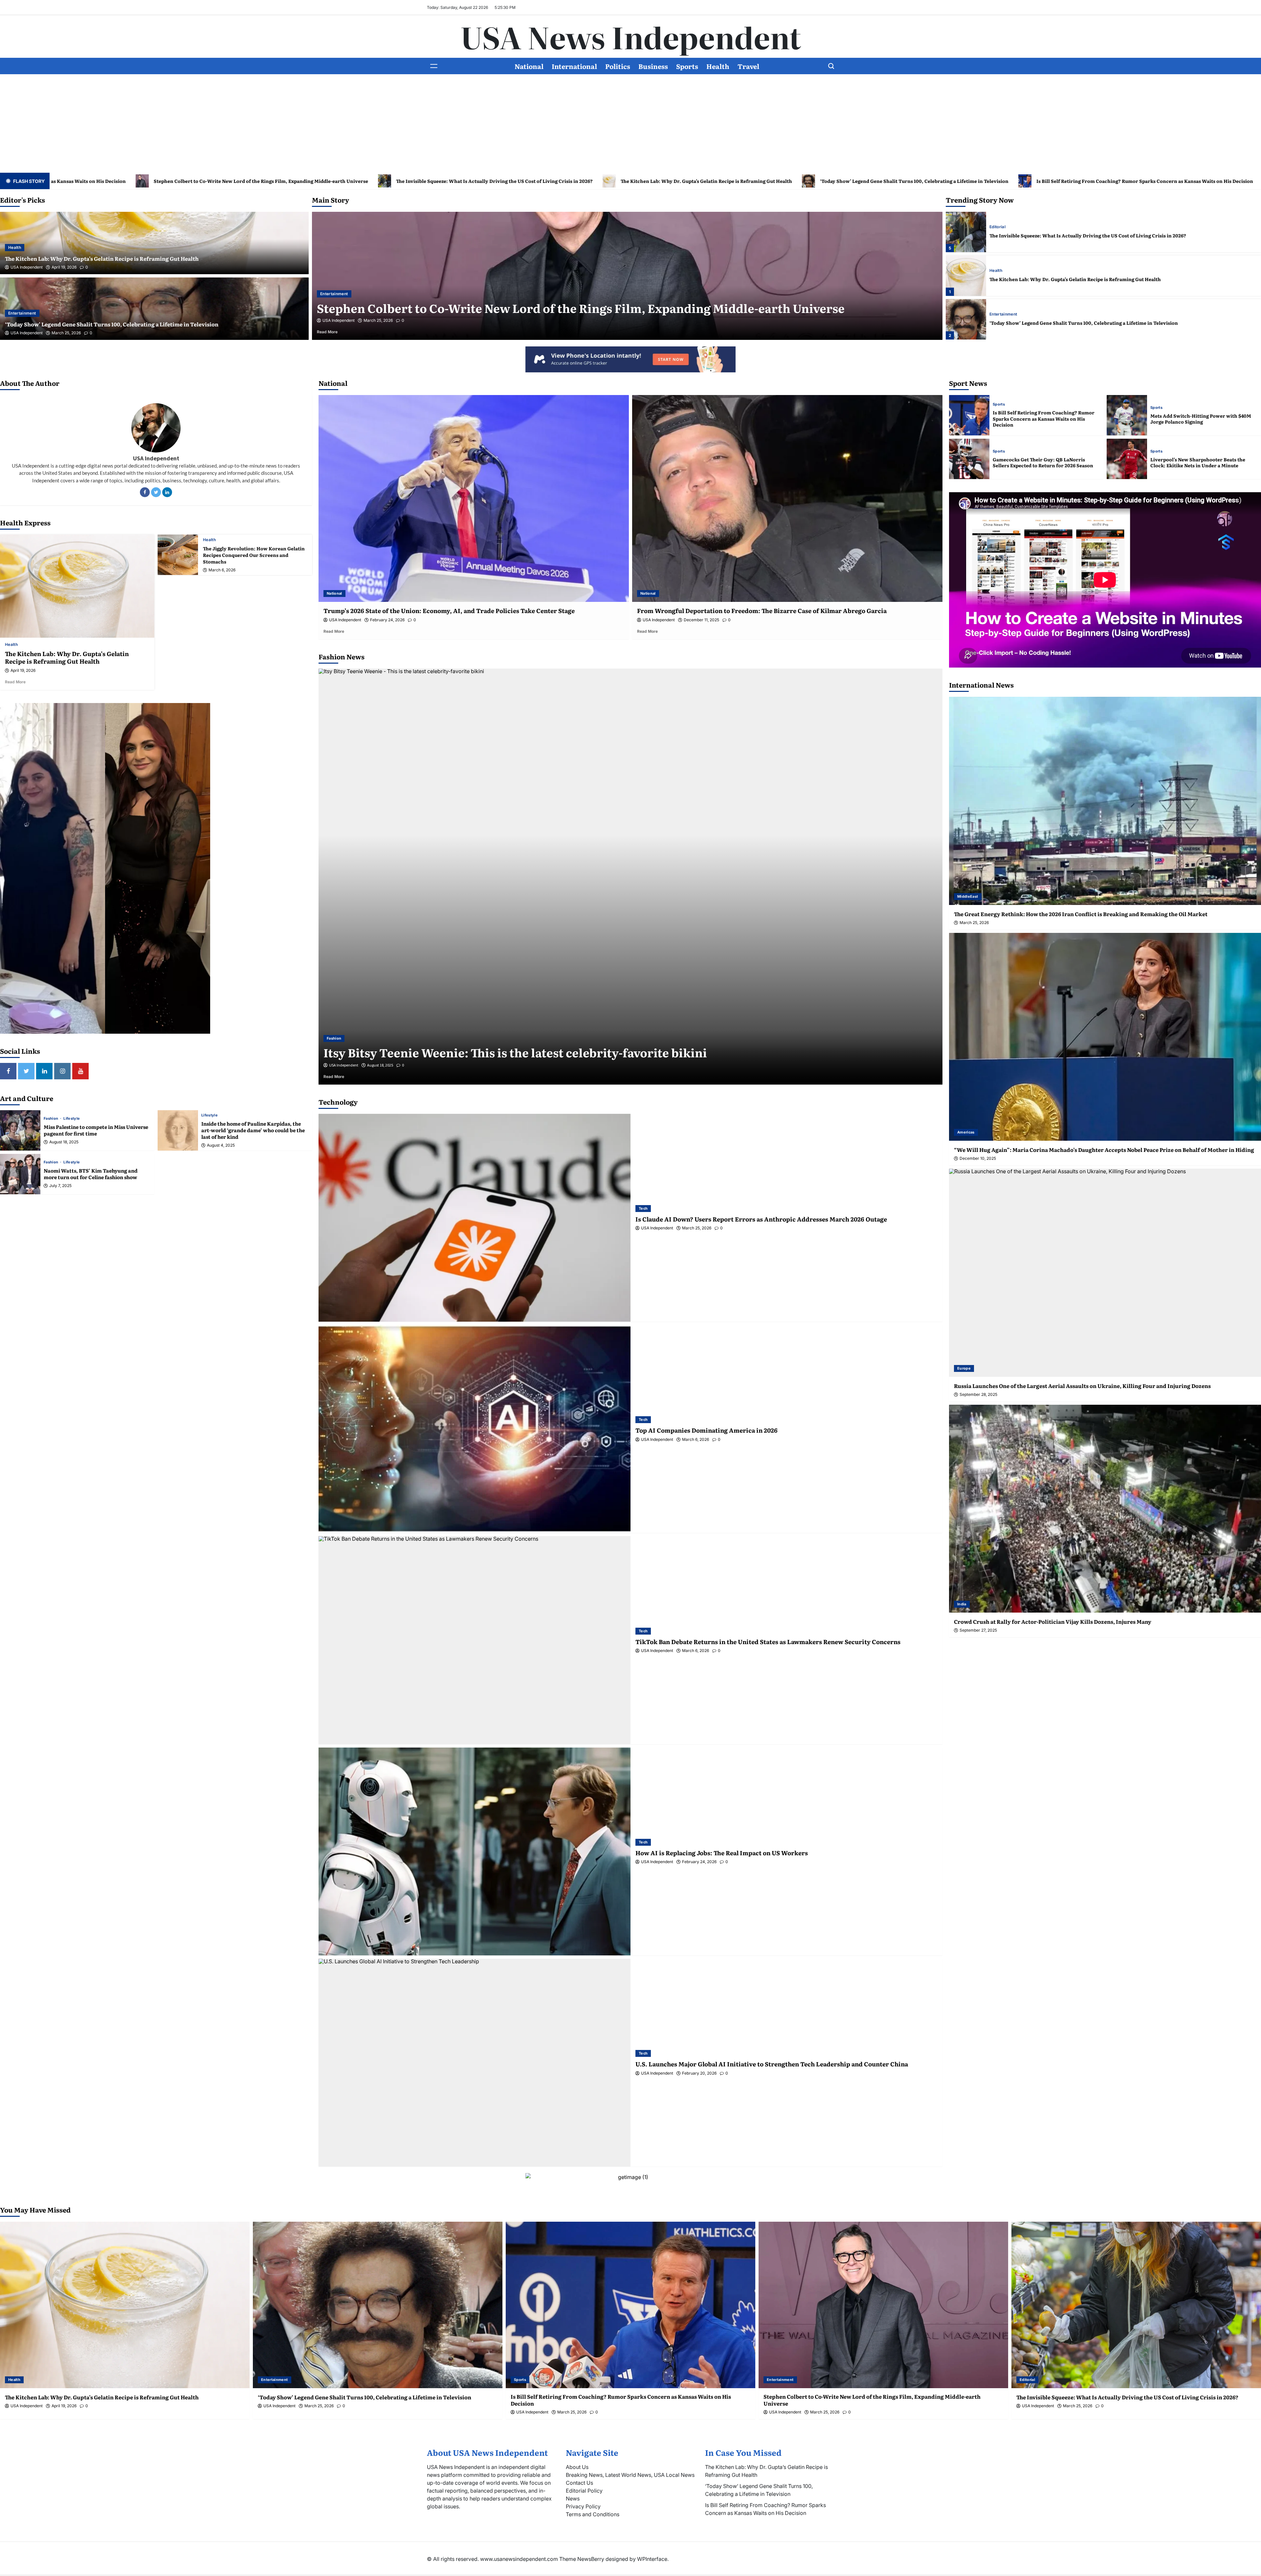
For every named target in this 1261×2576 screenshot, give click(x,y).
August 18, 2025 (64, 1142)
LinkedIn (167, 492)
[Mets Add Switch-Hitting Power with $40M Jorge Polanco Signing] (1127, 415)
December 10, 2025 (978, 1158)
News (573, 2499)
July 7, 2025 (60, 1186)
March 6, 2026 (222, 570)
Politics (618, 66)
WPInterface (652, 2559)
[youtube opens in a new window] (80, 1071)
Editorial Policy (584, 2491)
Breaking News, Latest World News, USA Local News (630, 2475)
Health (718, 66)
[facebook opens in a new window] (8, 1071)
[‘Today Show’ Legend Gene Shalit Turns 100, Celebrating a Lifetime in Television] (378, 2305)
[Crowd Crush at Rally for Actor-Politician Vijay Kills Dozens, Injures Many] (1105, 1509)
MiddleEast (968, 896)
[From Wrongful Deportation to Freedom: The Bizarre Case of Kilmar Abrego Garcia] (787, 498)
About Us (577, 2467)
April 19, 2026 (64, 267)
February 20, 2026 (699, 2073)
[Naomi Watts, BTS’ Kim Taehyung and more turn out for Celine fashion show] (20, 1174)
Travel (748, 66)
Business (653, 66)
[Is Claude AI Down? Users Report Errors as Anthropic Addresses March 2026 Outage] (475, 1218)
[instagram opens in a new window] (62, 1071)
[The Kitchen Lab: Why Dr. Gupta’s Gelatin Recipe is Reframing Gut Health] (77, 586)
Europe (964, 1368)
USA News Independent (631, 36)
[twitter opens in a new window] (26, 1071)
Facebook (145, 492)
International (574, 66)
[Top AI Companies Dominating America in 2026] (475, 1429)
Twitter (156, 492)
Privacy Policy (583, 2506)
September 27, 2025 (978, 1630)
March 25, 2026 (66, 333)
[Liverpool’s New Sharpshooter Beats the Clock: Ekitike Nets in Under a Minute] (1127, 459)
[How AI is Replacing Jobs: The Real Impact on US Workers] (475, 1851)
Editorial (997, 314)
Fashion (52, 1119)
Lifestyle (72, 1119)
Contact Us (579, 2483)
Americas (966, 1132)
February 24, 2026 (387, 620)
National (529, 66)
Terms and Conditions (593, 2514)
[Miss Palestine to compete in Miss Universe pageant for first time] (20, 1130)
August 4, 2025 (221, 1145)
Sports (687, 66)
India (962, 1604)
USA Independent (27, 267)
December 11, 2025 (701, 620)
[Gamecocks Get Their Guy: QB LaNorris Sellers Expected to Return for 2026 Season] (969, 459)
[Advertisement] (630, 123)
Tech (643, 1208)
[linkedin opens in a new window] (44, 1071)
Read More (337, 332)
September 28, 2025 (978, 1395)
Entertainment (22, 313)
